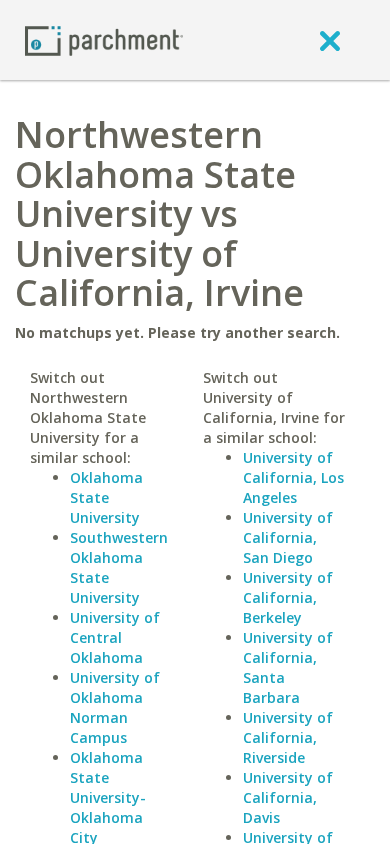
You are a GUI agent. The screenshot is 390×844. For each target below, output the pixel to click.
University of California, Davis (288, 797)
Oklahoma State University (106, 497)
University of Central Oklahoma (115, 637)
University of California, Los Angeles (293, 477)
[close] (330, 40)
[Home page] (104, 39)
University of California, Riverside (288, 737)
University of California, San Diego (288, 537)
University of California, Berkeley (288, 597)
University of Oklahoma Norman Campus (115, 707)
